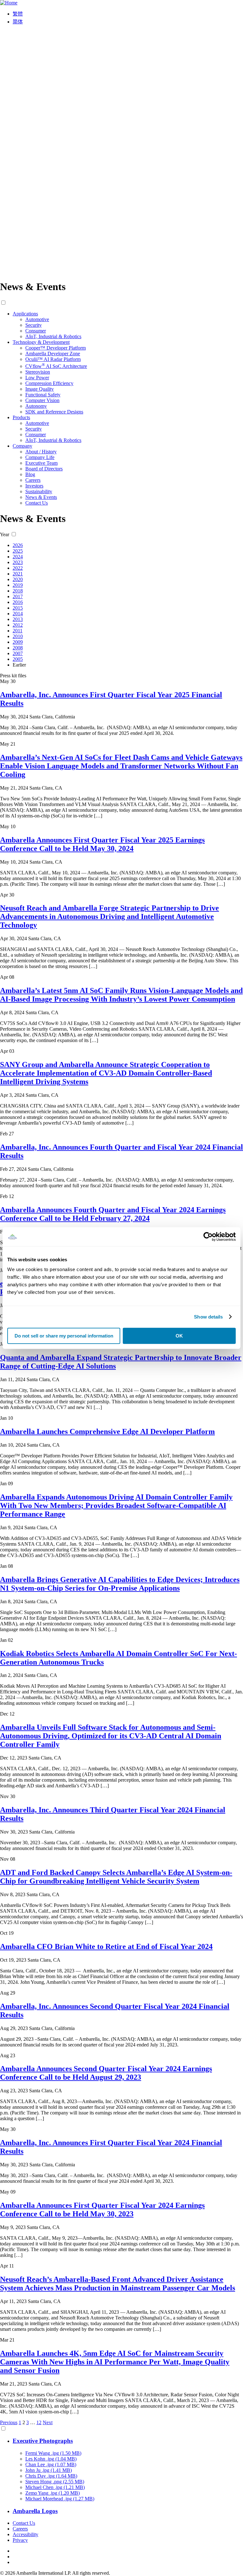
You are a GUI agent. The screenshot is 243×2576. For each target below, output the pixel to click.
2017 (18, 596)
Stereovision (38, 372)
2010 (18, 636)
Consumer (36, 331)
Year (5, 534)
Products (21, 417)
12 (39, 2422)
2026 (18, 545)
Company (22, 446)
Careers (33, 480)
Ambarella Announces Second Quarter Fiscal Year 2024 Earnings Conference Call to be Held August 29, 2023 (106, 2073)
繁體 (18, 14)
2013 (18, 619)
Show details (208, 1317)
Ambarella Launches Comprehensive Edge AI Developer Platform (107, 1431)
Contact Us (37, 503)
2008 (18, 648)
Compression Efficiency (49, 383)
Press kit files (13, 676)
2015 (18, 608)
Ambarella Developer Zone (53, 354)
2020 (18, 579)
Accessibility (25, 2534)
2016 (18, 602)
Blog (30, 474)
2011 (18, 631)
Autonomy (36, 406)
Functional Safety (43, 395)
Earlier (19, 665)
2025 (18, 551)
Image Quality (40, 389)
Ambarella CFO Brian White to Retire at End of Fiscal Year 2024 (106, 1946)
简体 (18, 22)
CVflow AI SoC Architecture (56, 366)
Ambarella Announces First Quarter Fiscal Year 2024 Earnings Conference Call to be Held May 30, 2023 (102, 2210)
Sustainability (39, 491)
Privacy (20, 2540)
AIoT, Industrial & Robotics (53, 336)
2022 (18, 568)
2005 (18, 659)
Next (48, 2422)
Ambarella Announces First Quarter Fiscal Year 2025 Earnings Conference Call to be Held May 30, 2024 (102, 844)
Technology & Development (41, 342)
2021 (18, 574)
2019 (18, 585)
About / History (41, 452)
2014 (18, 614)
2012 (18, 625)
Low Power (37, 378)
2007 (18, 653)
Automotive (37, 319)
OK (179, 1336)
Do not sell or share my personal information (64, 1336)
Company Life (40, 457)
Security (34, 325)
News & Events (41, 497)
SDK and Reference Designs (54, 412)
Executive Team (41, 463)
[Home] (9, 3)
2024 (18, 557)
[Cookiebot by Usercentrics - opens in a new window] (208, 1237)
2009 (18, 642)
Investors (34, 486)
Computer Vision (42, 400)
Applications (25, 314)
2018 (18, 591)
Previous (9, 2422)
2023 (18, 562)
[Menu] (121, 271)
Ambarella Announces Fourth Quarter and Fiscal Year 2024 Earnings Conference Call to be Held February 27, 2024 (113, 1214)
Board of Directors (44, 469)
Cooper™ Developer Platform (56, 348)
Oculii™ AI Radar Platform (53, 359)
